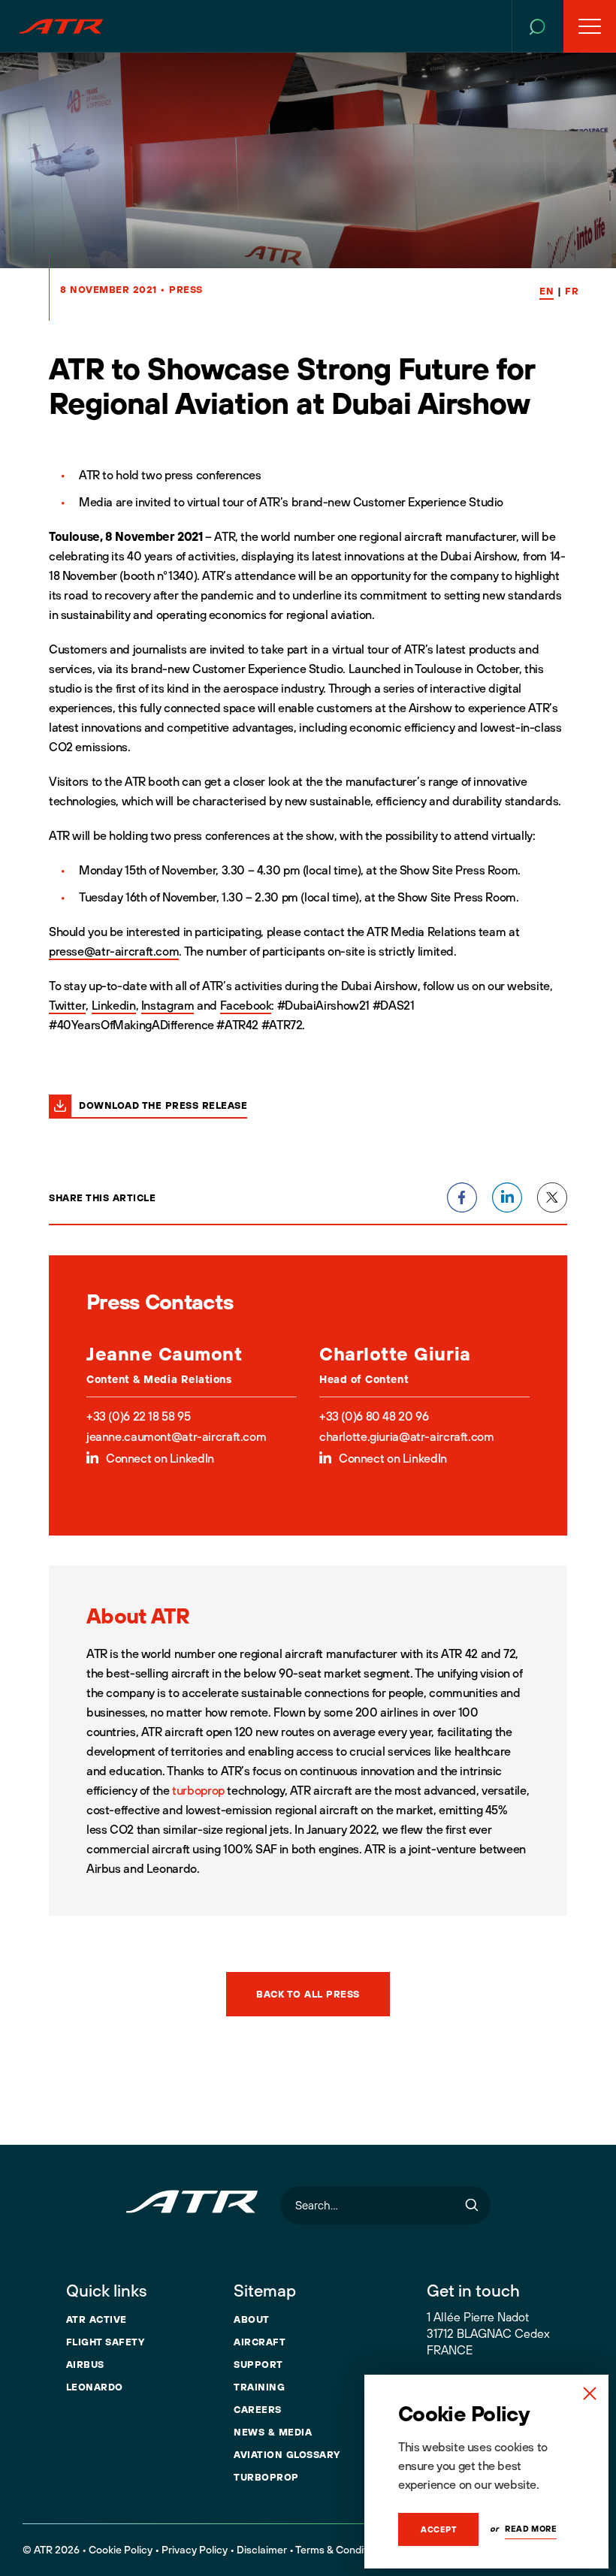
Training (259, 2387)
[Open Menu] (590, 26)
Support (258, 2364)
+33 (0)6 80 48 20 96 (374, 1416)
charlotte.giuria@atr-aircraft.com (406, 1436)
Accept (438, 2529)
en (547, 291)
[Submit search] (472, 2205)
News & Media (273, 2432)
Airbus (85, 2364)
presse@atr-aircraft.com (114, 951)
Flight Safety (106, 2342)
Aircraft (260, 2342)
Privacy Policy (195, 2550)
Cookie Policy (121, 2550)
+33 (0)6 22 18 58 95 (138, 1416)
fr (572, 291)
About (252, 2319)
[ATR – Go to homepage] (61, 26)
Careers (258, 2409)
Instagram (168, 1005)
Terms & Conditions (341, 2550)
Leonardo (95, 2387)
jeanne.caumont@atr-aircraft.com (176, 1436)
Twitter (67, 1005)
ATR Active (97, 2319)
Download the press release (163, 1105)
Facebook (246, 1005)
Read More (531, 2529)
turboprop (198, 1790)
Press (186, 289)
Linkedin (114, 1005)
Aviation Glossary (287, 2454)
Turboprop (266, 2477)
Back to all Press (308, 1994)
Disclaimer (262, 2550)
